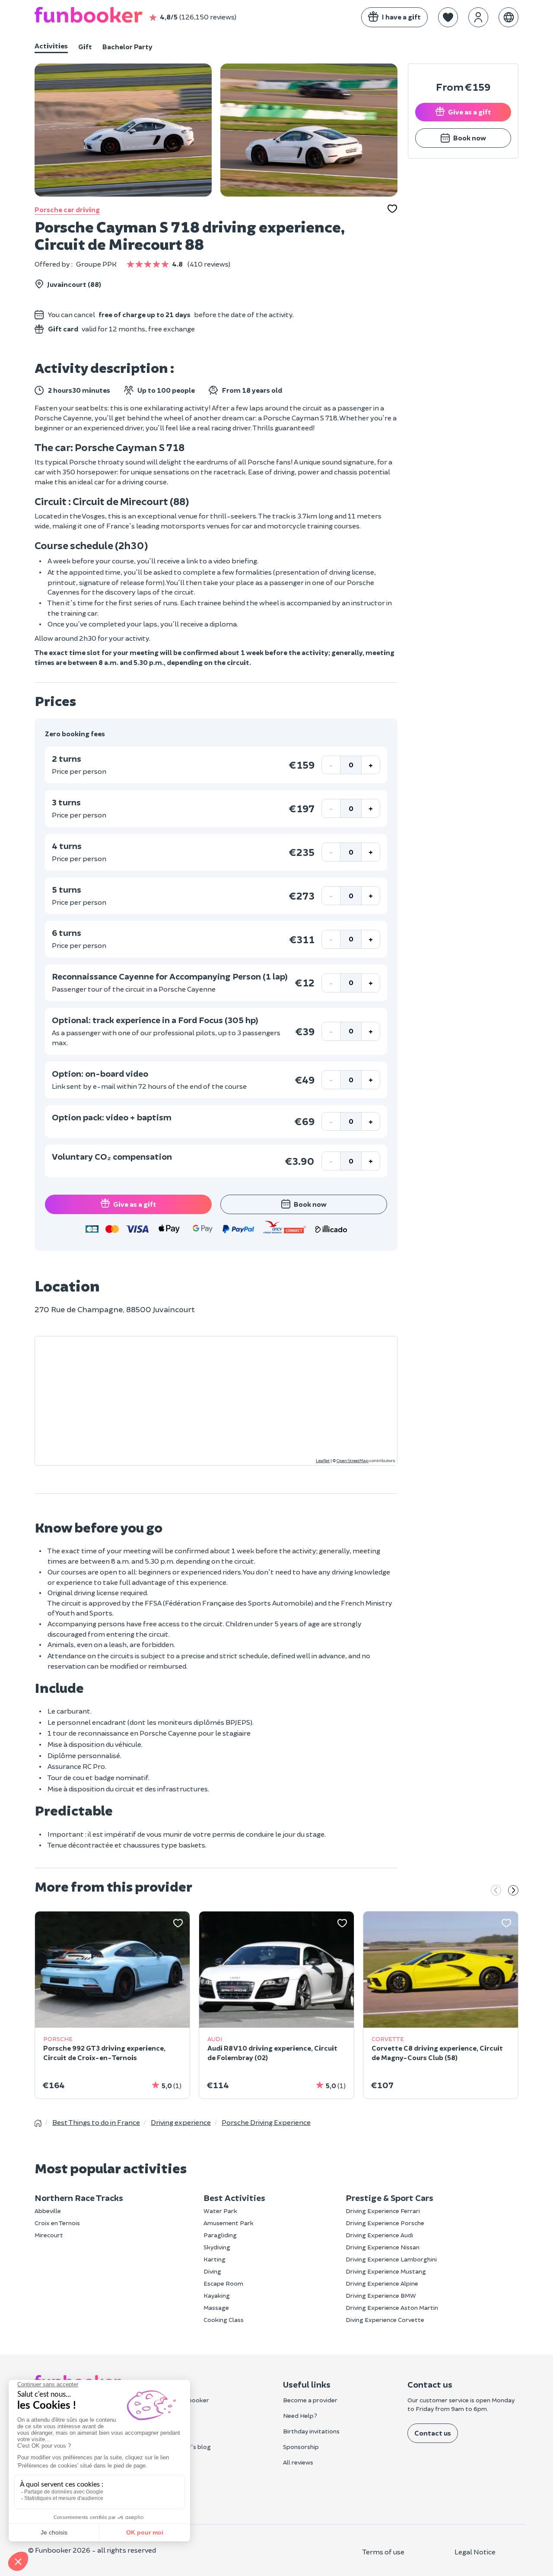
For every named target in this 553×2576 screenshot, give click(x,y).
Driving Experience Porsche (385, 2223)
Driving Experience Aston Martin (392, 2307)
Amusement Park (229, 2223)
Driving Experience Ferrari (383, 2211)
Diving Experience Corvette (385, 2320)
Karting (215, 2259)
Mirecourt (49, 2235)
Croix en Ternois (57, 2223)
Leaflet (323, 1460)
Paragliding (220, 2235)
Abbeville (48, 2211)
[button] (448, 17)
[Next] (513, 1891)
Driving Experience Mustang (386, 2271)
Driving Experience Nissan (383, 2247)
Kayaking (217, 2295)
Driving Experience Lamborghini (391, 2259)
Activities (51, 46)
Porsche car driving (67, 209)
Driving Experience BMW (381, 2295)
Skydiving (217, 2247)
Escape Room (223, 2283)
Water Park (220, 2211)
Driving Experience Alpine (382, 2283)
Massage (216, 2307)
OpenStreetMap (353, 1460)
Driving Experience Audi (379, 2235)
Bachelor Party (127, 46)
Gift (85, 46)
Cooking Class (224, 2320)
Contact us (433, 2433)
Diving (212, 2271)
